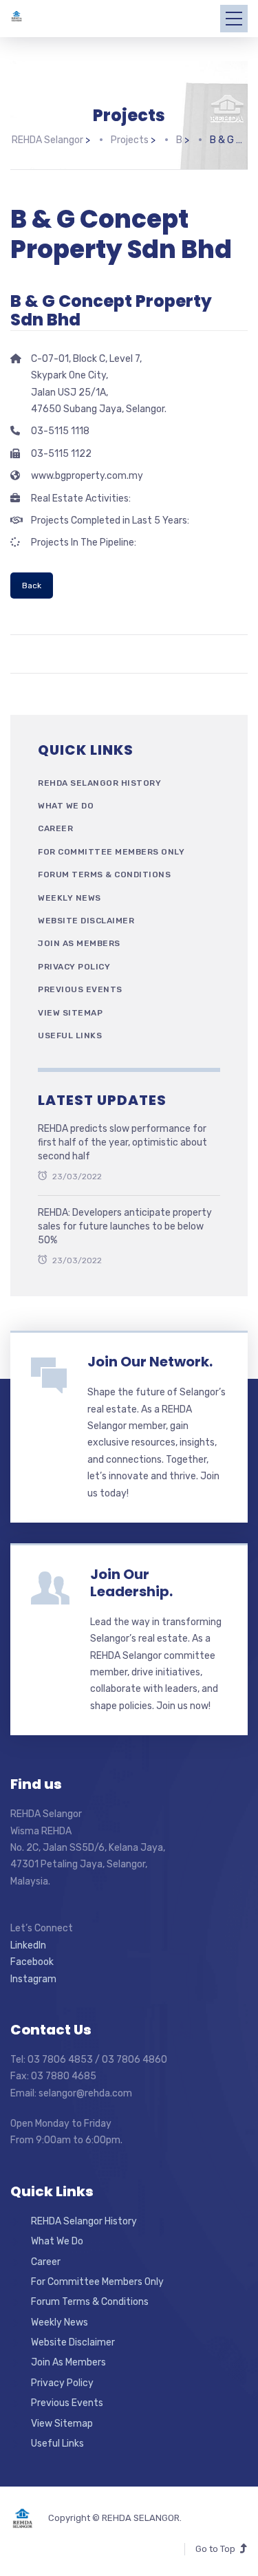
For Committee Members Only (111, 852)
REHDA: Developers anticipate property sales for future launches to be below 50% (125, 1226)
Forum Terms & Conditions (104, 874)
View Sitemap (70, 1013)
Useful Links (70, 1035)
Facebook (32, 1962)
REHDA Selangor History (99, 783)
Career (55, 828)
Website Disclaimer (86, 921)
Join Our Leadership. (131, 1583)
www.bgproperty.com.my (87, 476)
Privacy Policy (74, 967)
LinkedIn (28, 1945)
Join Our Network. (150, 1362)
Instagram (33, 1979)
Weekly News (69, 898)
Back (32, 586)
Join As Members (79, 943)
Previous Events (80, 989)
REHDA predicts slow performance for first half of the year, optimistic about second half (122, 1142)
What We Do (66, 806)
